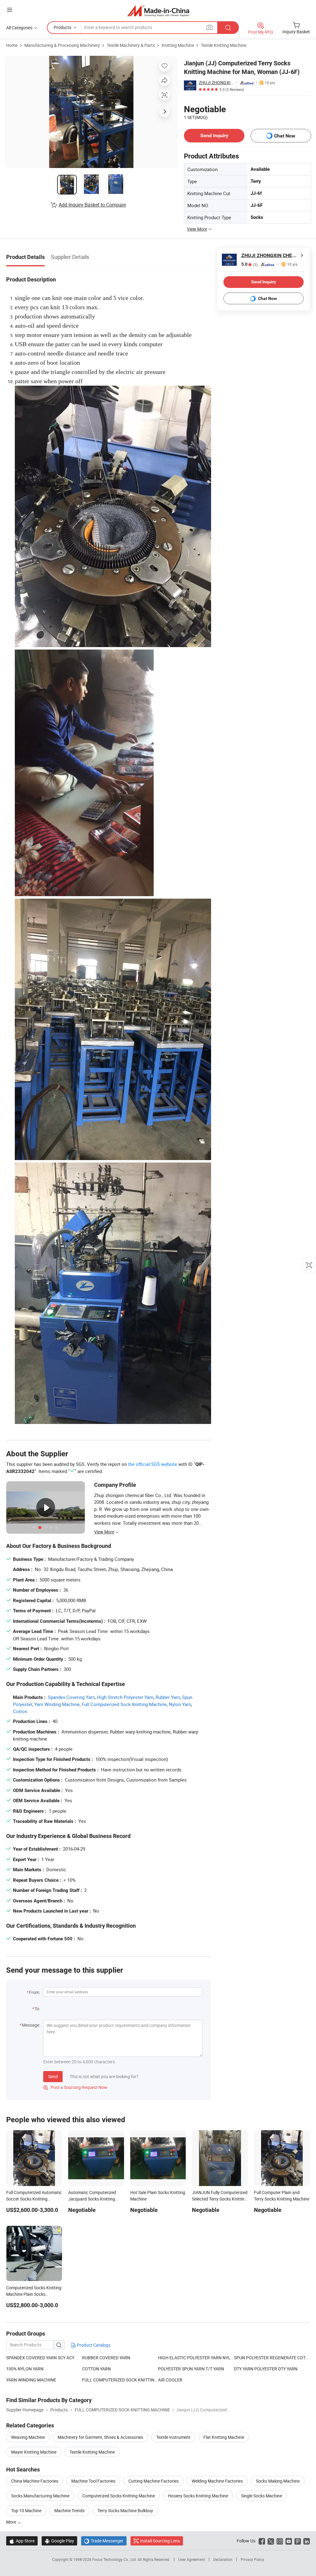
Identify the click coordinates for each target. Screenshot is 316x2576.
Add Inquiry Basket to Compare (92, 205)
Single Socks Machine (262, 2496)
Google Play (59, 2541)
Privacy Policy (252, 2559)
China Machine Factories (35, 2481)
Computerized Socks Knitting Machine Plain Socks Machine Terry (34, 2294)
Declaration (223, 2559)
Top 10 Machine (26, 2510)
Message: (31, 2025)
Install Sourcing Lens (160, 2541)
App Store (22, 2541)
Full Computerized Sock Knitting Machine (124, 1704)
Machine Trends (69, 2510)
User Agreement (192, 2559)
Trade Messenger (104, 2541)
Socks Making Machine (278, 2481)
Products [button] (62, 27)
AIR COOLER (170, 2380)
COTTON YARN (96, 2369)
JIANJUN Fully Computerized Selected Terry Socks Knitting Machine (220, 2199)
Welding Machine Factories (217, 2481)
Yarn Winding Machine (57, 1704)
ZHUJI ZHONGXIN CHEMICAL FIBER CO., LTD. (216, 82)
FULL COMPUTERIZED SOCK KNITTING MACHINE (120, 2380)
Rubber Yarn (168, 1697)
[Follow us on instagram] (280, 2541)
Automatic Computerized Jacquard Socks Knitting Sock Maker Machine (92, 2199)
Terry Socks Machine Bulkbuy (125, 2510)
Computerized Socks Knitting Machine (119, 2496)
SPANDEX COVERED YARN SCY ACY (40, 2358)
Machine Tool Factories (93, 2481)
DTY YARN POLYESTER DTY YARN (266, 2369)
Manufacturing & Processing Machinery (62, 45)
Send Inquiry (214, 135)
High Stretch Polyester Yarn (125, 1697)
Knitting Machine (178, 45)
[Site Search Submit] (228, 28)
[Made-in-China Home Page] (158, 11)
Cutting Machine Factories (154, 2481)
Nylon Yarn (180, 1704)
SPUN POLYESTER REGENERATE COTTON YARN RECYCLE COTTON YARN (272, 2358)
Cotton (20, 1711)
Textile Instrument (173, 2437)
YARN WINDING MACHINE (31, 2380)
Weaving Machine (28, 2437)
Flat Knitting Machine (224, 2437)
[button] (10, 10)
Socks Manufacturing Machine (40, 2496)
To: (37, 2009)
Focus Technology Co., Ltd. (115, 2559)
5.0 (249, 264)
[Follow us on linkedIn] (307, 2541)
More (12, 2522)
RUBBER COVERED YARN (106, 2358)
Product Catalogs (93, 2345)
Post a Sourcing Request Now (75, 2087)
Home (12, 45)
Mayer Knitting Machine (34, 2452)
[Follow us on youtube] (289, 2541)
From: (35, 1992)
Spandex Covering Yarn (71, 1697)
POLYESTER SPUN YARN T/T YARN (191, 2369)
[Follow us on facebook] (262, 2541)
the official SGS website (153, 1464)
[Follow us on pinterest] (298, 2541)
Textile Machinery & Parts (131, 45)
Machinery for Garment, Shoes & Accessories (100, 2437)
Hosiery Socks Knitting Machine (198, 2496)
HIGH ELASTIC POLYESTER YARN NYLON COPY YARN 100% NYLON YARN (196, 2358)
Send (53, 2076)
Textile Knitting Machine (224, 45)
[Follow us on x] (271, 2541)
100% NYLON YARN (25, 2369)
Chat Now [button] (285, 136)
